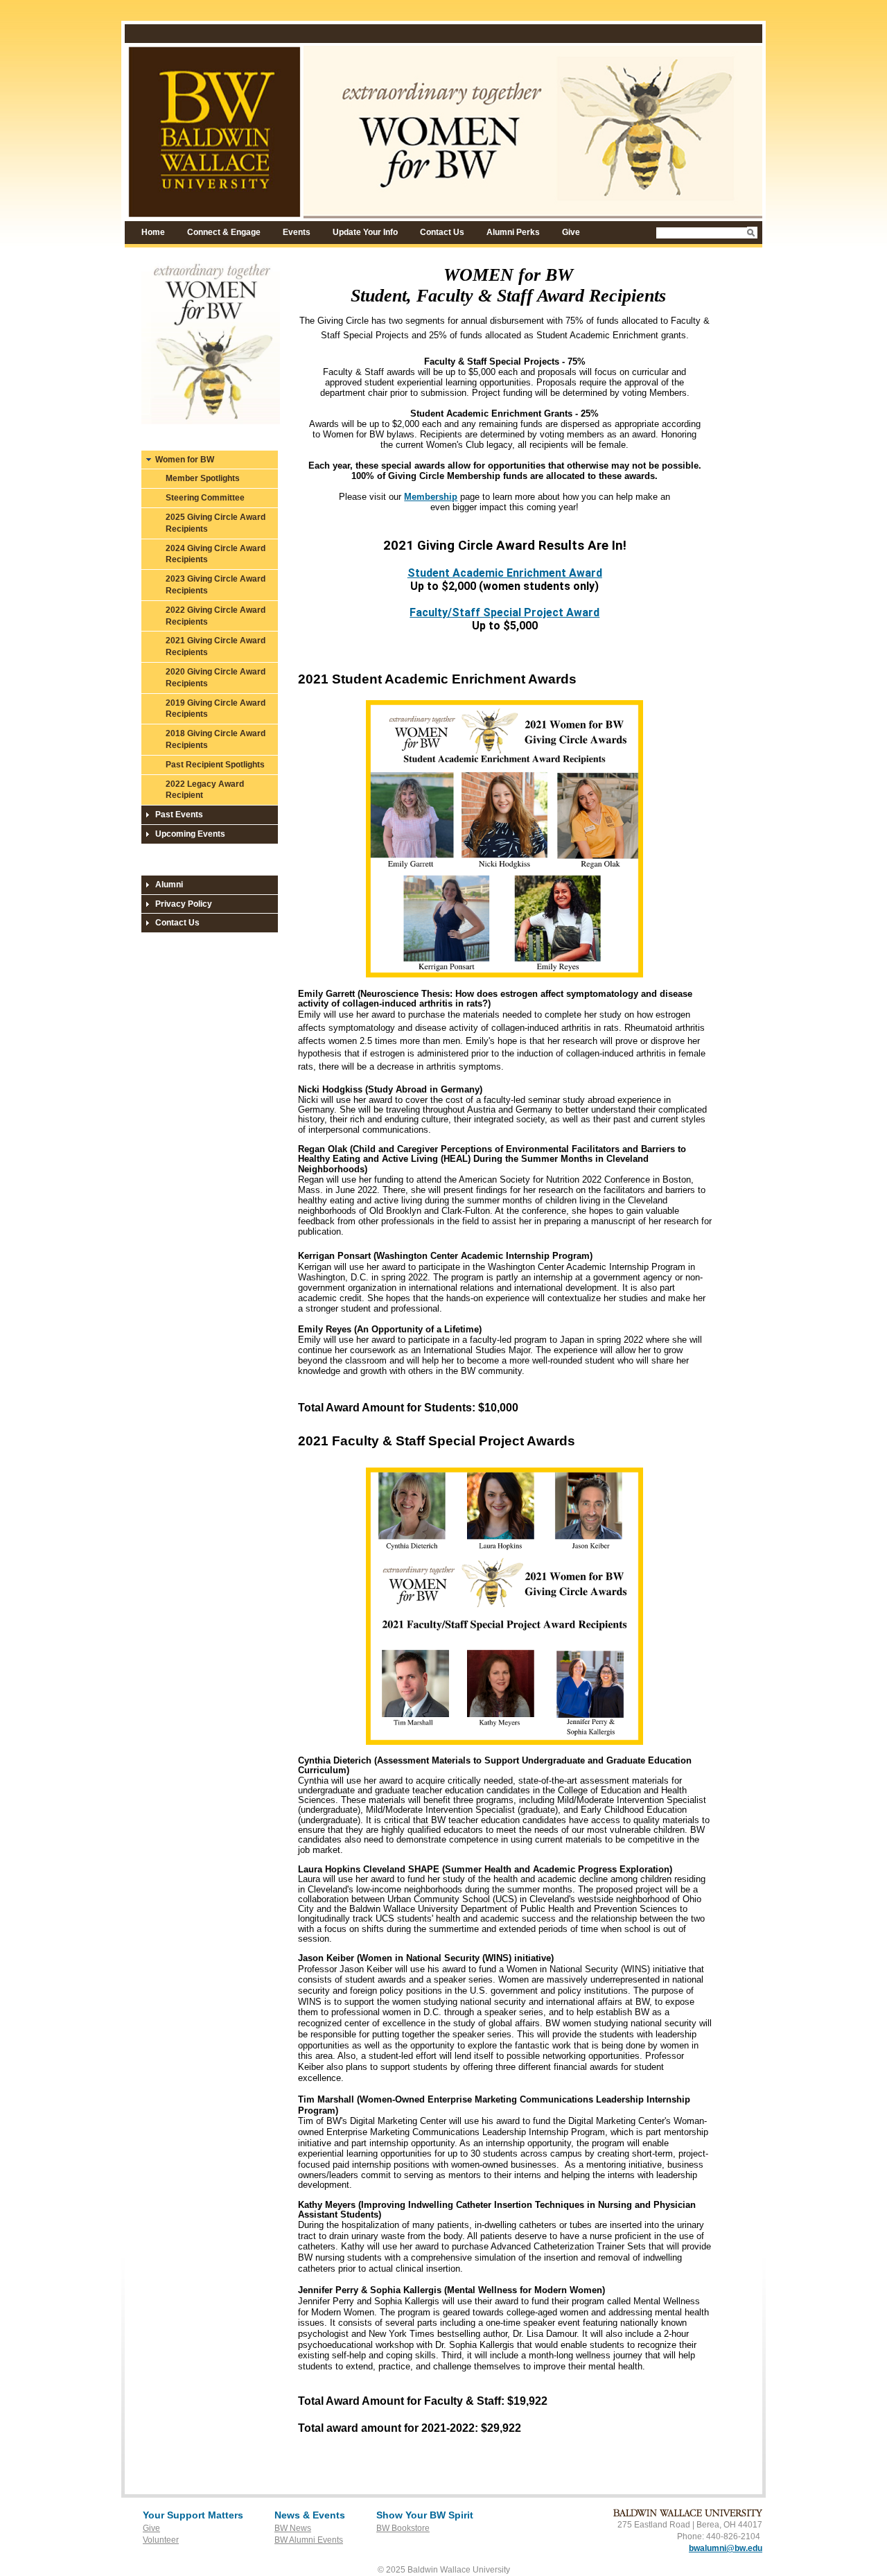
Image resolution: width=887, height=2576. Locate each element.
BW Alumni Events (309, 2540)
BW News (293, 2528)
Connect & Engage (224, 232)
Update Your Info (365, 232)
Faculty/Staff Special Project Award (504, 612)
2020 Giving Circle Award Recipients (216, 678)
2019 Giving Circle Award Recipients (216, 709)
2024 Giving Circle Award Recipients (216, 554)
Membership (431, 497)
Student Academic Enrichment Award (505, 573)
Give (571, 232)
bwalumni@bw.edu (726, 2548)
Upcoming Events (190, 834)
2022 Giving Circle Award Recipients (216, 616)
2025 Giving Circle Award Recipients (216, 523)
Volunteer (161, 2540)
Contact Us (442, 232)
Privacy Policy (184, 904)
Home (153, 232)
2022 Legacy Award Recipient (205, 790)
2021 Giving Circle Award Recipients (216, 646)
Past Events (179, 815)
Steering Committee (205, 498)
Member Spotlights (203, 478)
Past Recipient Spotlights (215, 765)
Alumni (169, 885)
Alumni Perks (513, 232)
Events (297, 232)
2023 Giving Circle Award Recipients (216, 585)
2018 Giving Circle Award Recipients (216, 739)
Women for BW (185, 460)
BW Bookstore (403, 2528)
